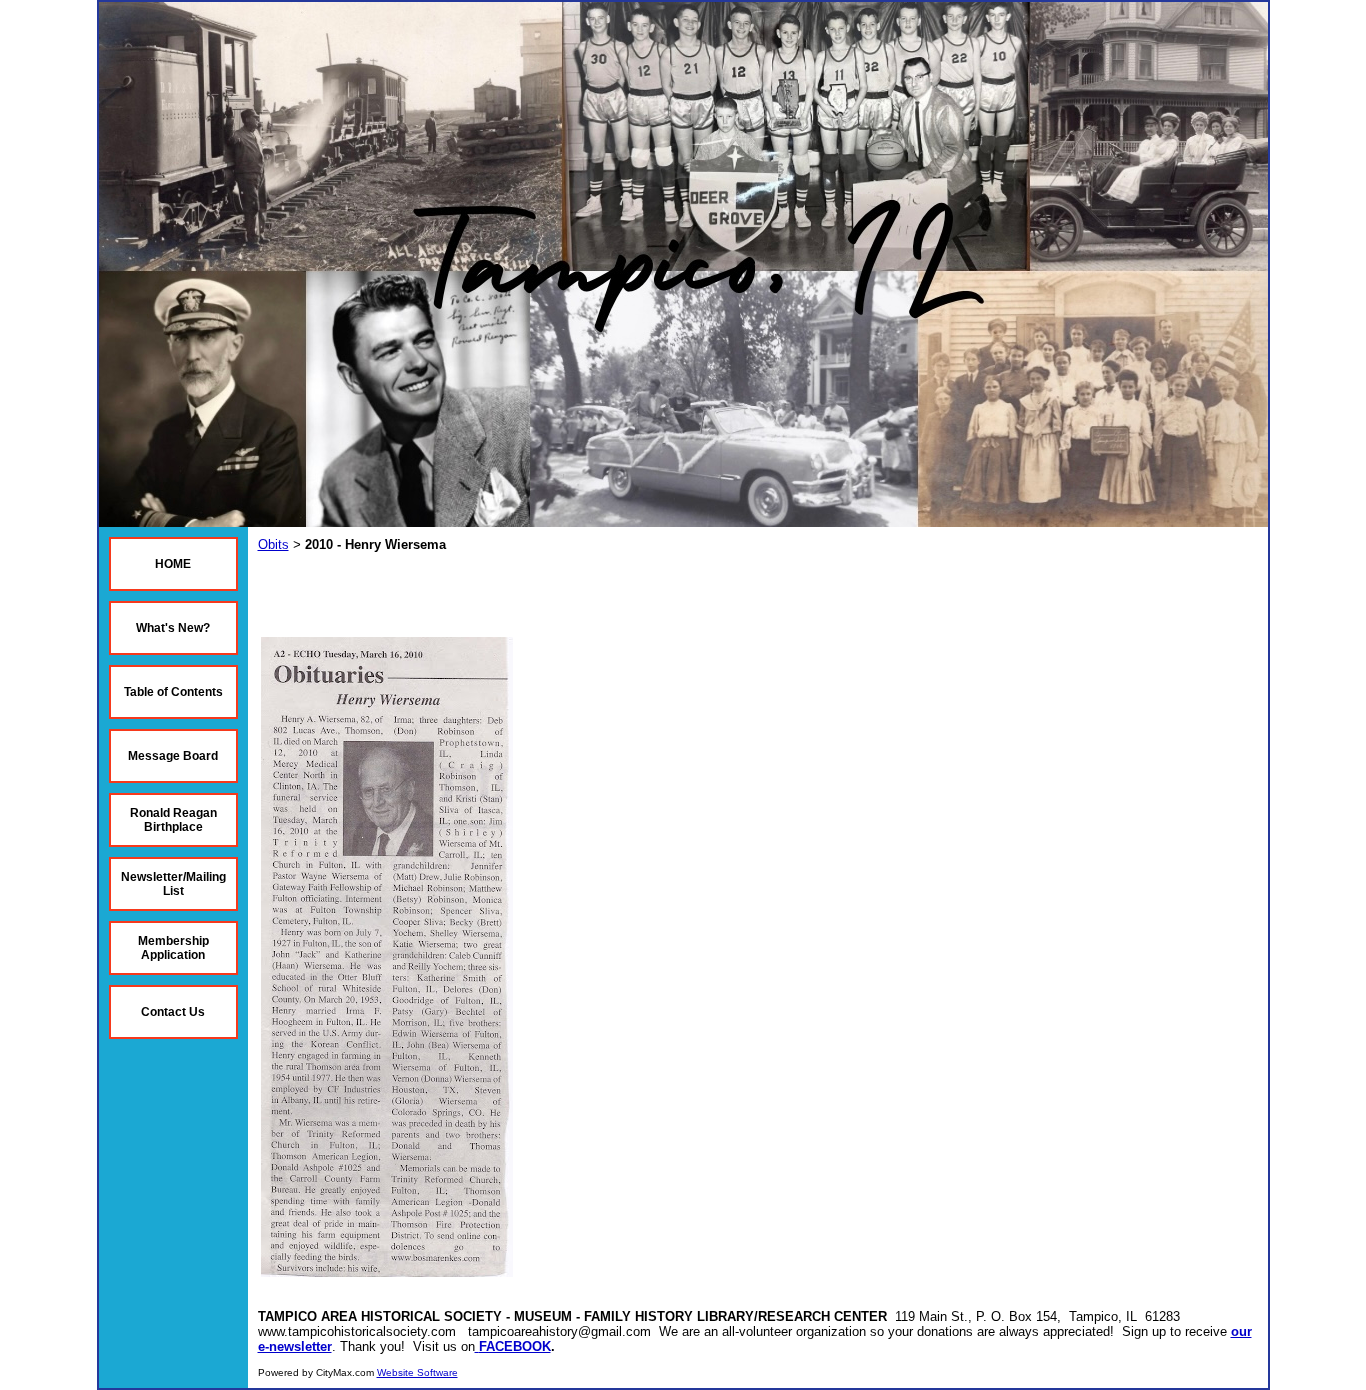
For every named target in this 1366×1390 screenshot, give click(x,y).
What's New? (173, 628)
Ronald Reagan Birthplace (173, 820)
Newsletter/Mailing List (173, 884)
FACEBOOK (515, 1346)
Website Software (417, 1372)
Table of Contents (173, 692)
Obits (273, 544)
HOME (173, 564)
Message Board (173, 756)
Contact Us (173, 1012)
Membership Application (173, 948)
